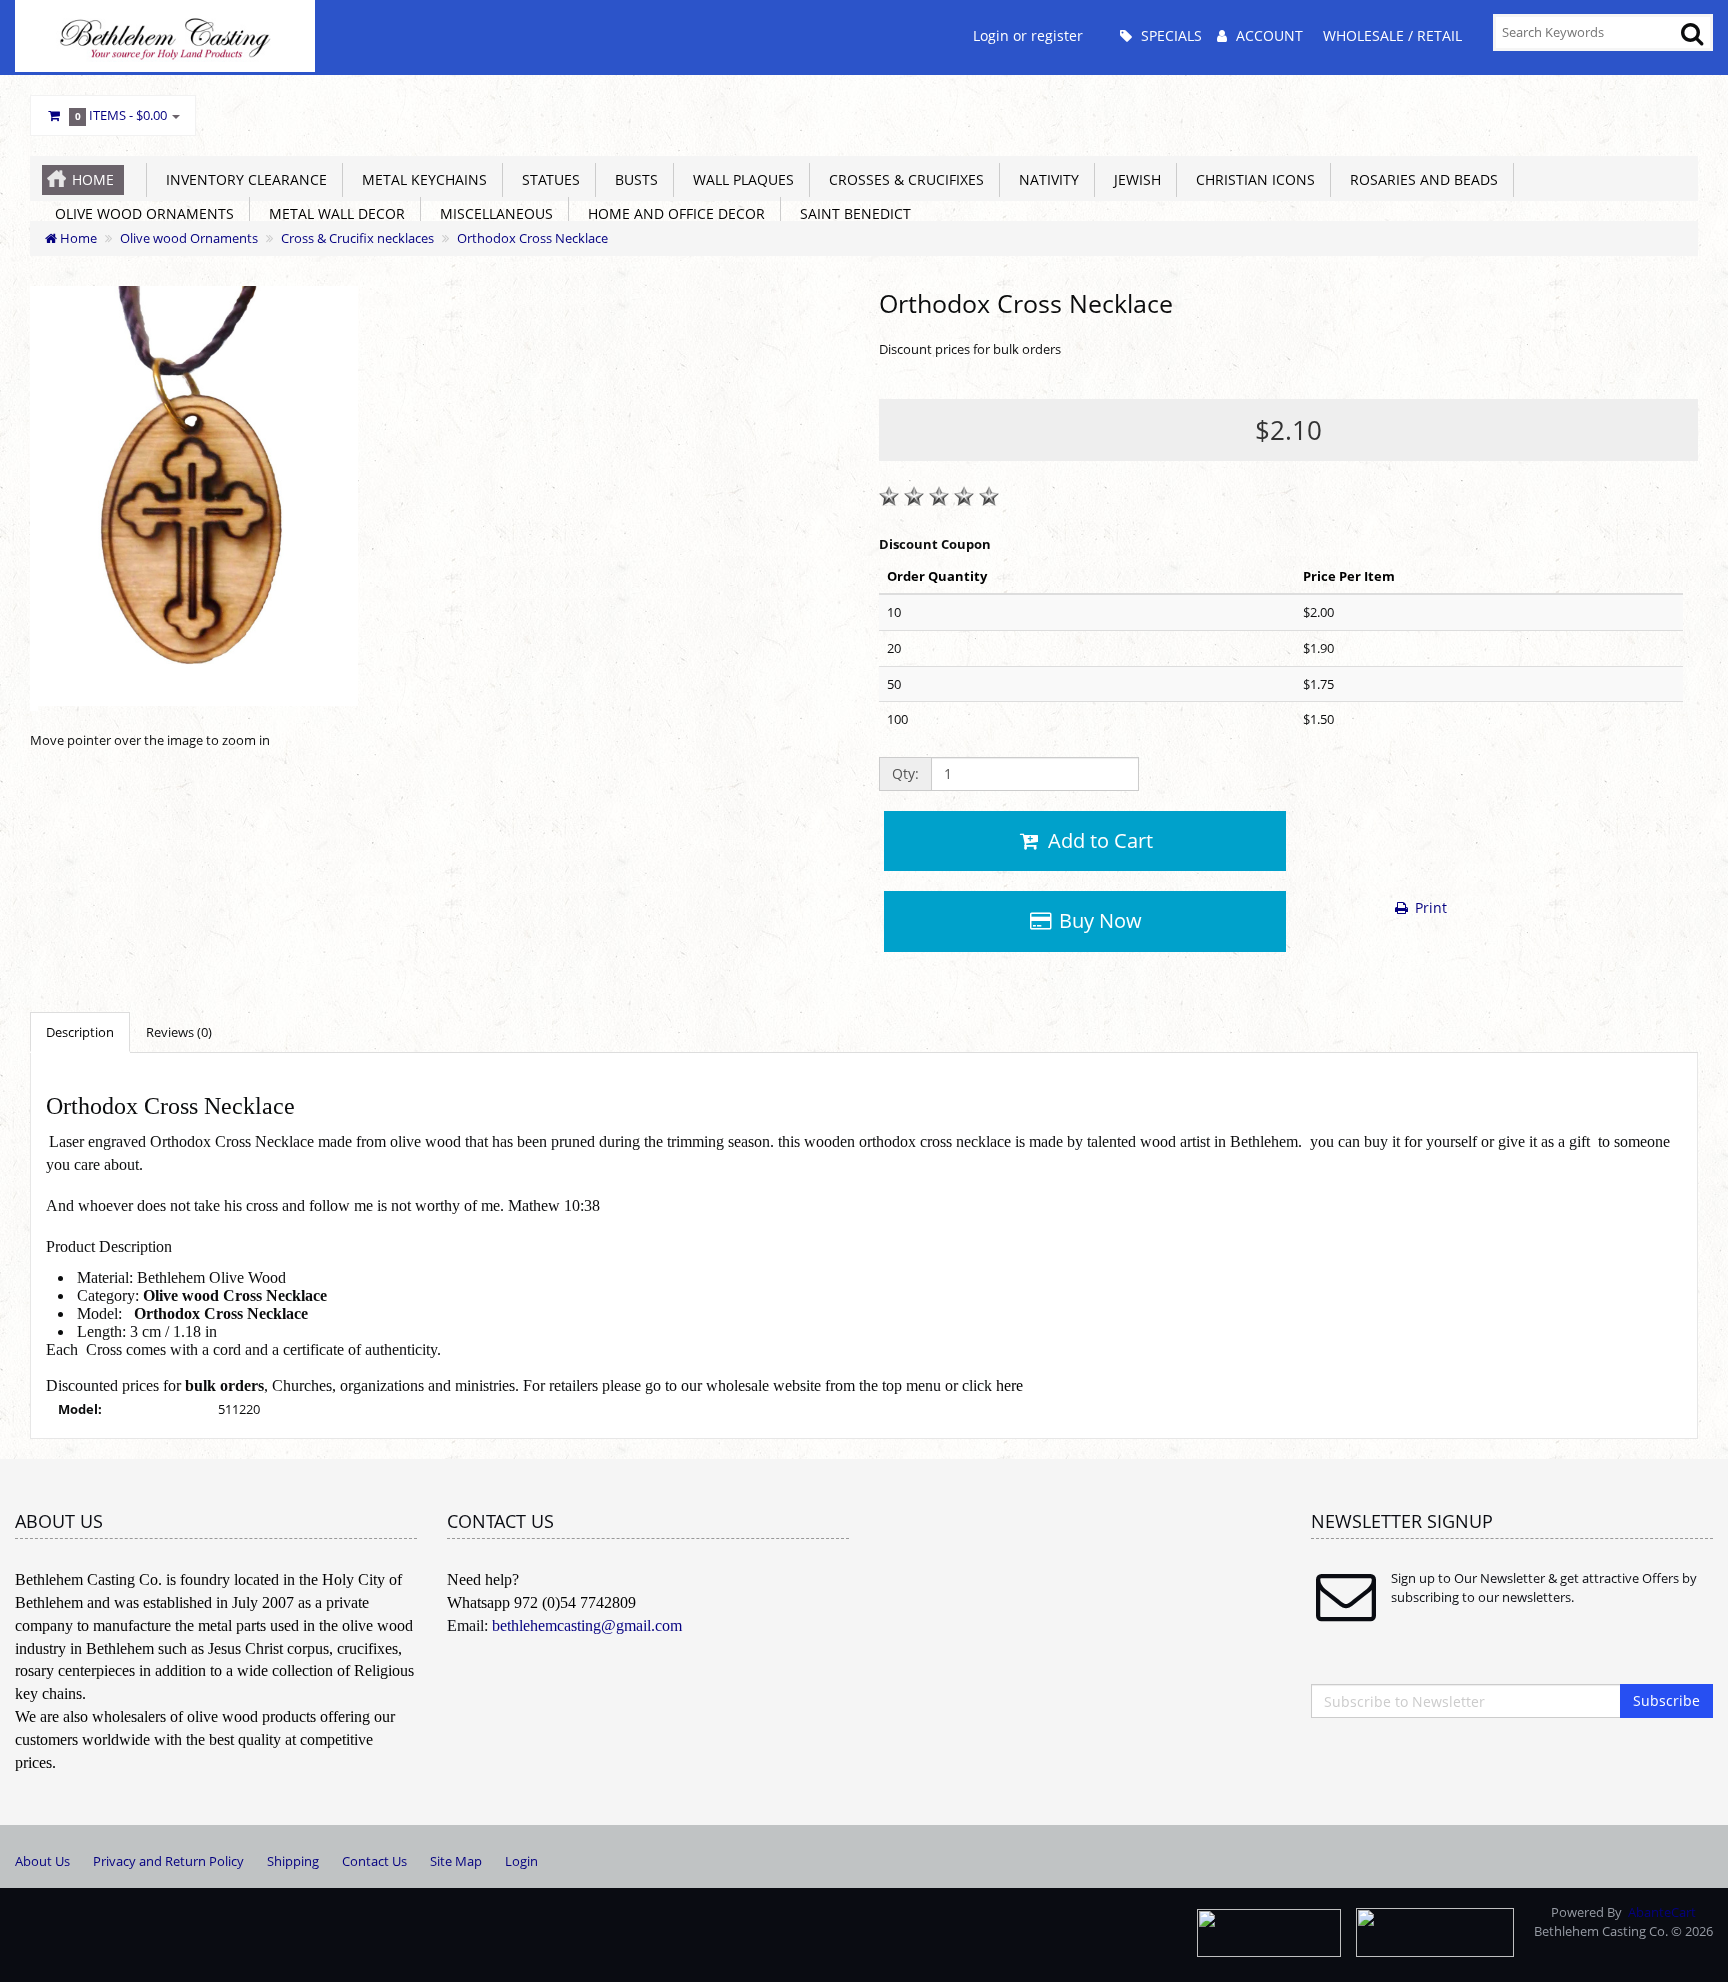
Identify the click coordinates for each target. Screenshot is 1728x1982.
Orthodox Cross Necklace (532, 238)
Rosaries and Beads (1420, 179)
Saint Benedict (851, 213)
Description (80, 1032)
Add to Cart (1098, 840)
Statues (547, 179)
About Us (42, 1861)
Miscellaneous (492, 213)
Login (521, 1861)
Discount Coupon (935, 544)
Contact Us (374, 1861)
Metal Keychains (420, 179)
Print (1429, 907)
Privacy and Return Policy (168, 1861)
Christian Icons (1251, 179)
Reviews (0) (179, 1032)
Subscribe (1666, 1700)
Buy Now (1098, 920)
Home (93, 179)
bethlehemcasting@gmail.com (587, 1625)
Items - (121, 115)
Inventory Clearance (242, 179)
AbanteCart (1662, 1912)
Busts (632, 179)
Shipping (293, 1861)
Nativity (1045, 179)
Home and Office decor (672, 213)
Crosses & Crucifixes (902, 179)
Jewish (1133, 179)
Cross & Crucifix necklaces (357, 238)
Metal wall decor (333, 213)
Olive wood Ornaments (140, 213)
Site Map (456, 1861)
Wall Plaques (739, 179)
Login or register (1028, 35)
